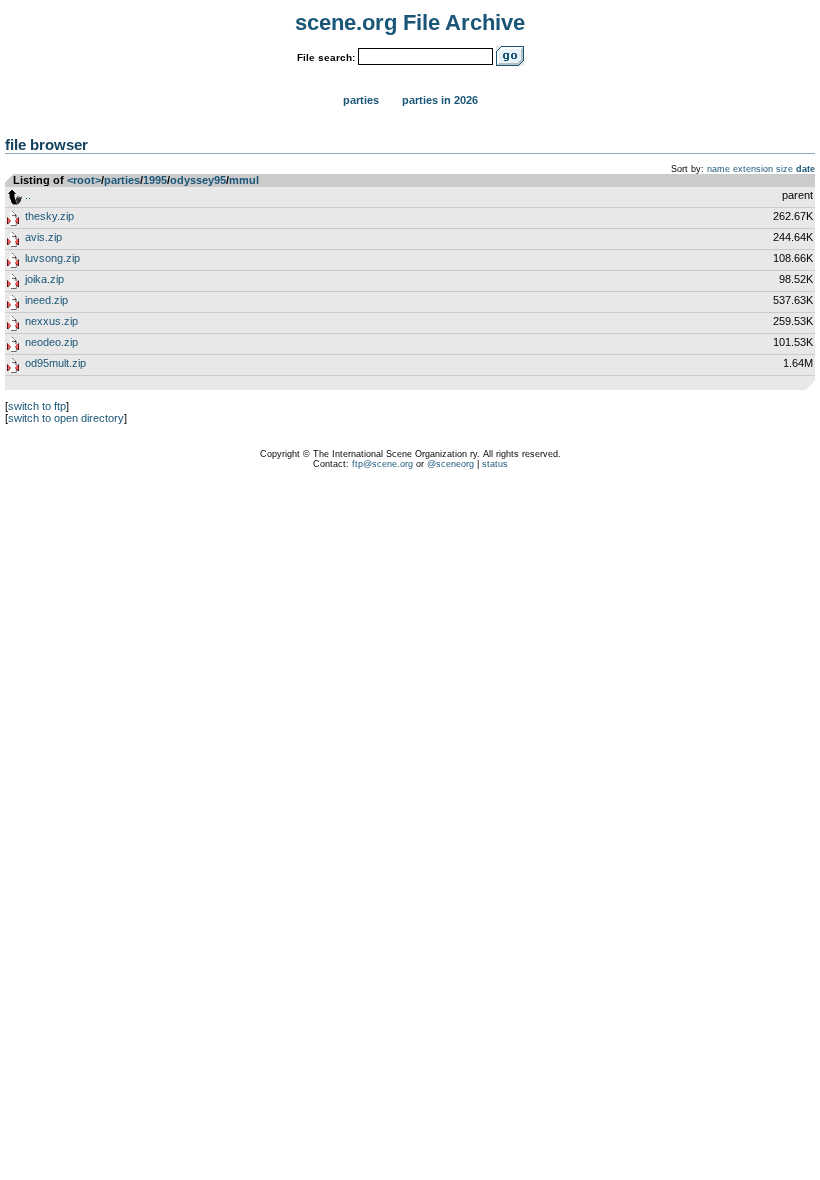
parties (122, 180)
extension (753, 169)
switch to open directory (66, 418)
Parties (361, 100)
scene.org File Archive (410, 22)
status (495, 464)
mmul (244, 180)
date (805, 169)
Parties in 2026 (440, 100)
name (718, 169)
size (784, 169)
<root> (84, 180)
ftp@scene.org (382, 464)
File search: (326, 57)
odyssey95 (198, 180)
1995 (155, 180)
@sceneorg (450, 464)
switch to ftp (37, 406)
